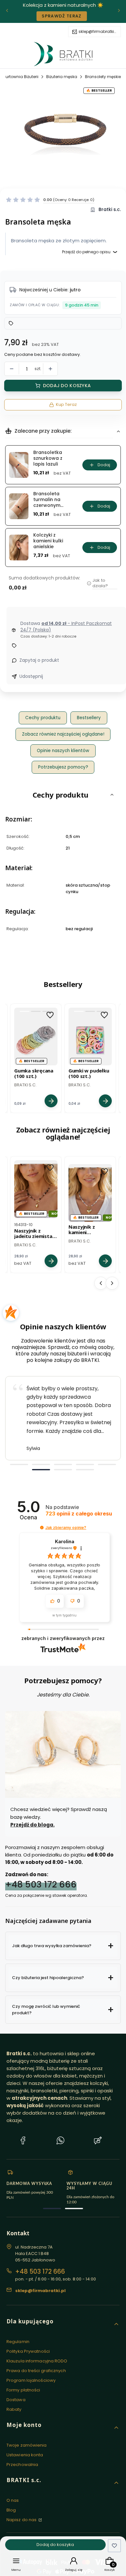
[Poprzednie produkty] (101, 1283)
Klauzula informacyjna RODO (37, 2361)
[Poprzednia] (7, 11)
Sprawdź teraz (62, 16)
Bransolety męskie (103, 77)
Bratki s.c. (110, 210)
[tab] (19, 1464)
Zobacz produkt (51, 1101)
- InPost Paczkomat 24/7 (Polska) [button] (66, 627)
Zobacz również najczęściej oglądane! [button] (63, 734)
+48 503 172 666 (41, 1884)
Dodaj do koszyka (67, 386)
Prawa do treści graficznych (36, 2371)
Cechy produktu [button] (43, 718)
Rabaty (14, 2409)
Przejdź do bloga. (32, 1825)
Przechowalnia (22, 2465)
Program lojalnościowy (31, 2380)
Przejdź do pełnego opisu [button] (86, 252)
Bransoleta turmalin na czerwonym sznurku (47, 500)
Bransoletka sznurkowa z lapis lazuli (48, 458)
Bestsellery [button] (89, 718)
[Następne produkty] (112, 1283)
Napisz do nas (22, 2520)
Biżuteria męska (62, 77)
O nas (13, 2500)
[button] (50, 200)
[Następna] (119, 11)
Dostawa (16, 2400)
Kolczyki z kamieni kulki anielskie (48, 541)
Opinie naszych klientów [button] (63, 751)
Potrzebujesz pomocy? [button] (63, 767)
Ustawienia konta (25, 2455)
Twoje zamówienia (27, 2445)
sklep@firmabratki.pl (98, 32)
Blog (11, 2510)
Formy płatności (23, 2390)
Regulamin (18, 2342)
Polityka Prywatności (28, 2351)
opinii (79, 1514)
